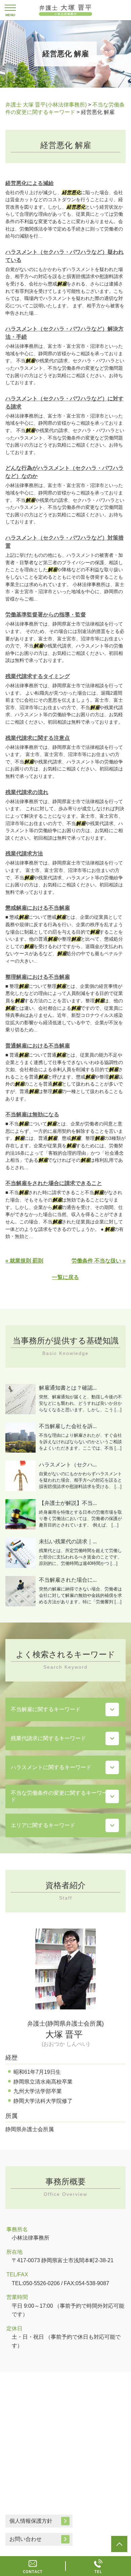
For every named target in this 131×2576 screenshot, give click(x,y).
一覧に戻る (65, 1277)
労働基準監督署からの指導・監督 (46, 615)
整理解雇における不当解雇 (38, 977)
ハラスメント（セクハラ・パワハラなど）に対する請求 (64, 403)
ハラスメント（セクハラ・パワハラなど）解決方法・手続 (64, 333)
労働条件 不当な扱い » (99, 1261)
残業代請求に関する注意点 (38, 738)
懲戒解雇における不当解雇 (38, 908)
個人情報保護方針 (31, 2521)
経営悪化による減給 (30, 183)
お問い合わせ (26, 2539)
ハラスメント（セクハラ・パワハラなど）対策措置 (64, 542)
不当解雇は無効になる (32, 1114)
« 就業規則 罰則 (24, 1261)
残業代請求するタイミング (38, 676)
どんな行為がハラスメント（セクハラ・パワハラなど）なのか (64, 472)
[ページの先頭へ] (119, 2544)
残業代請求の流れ (27, 792)
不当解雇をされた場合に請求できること (54, 1183)
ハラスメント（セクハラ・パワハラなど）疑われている (64, 256)
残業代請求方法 (24, 854)
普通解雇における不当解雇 (38, 1046)
